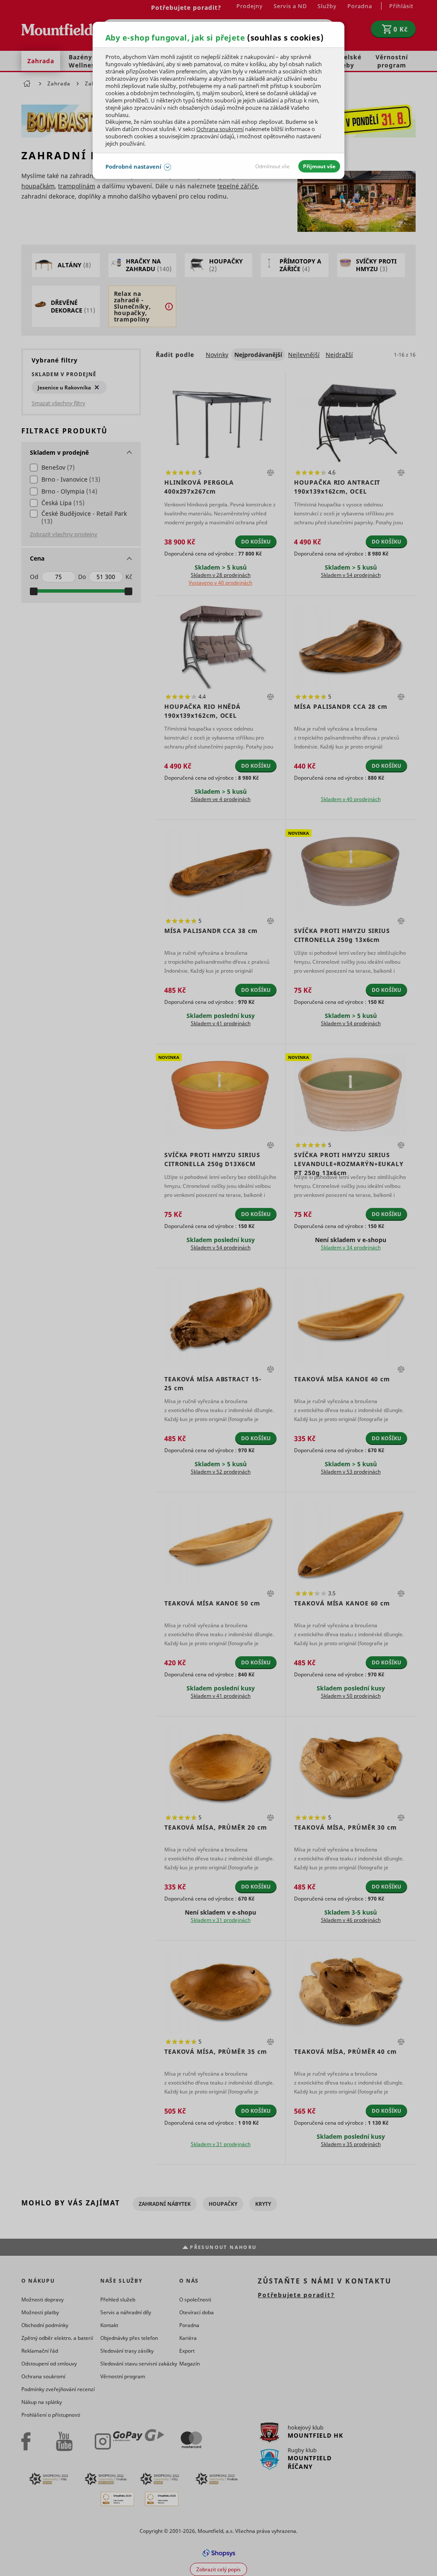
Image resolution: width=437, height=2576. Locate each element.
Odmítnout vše (272, 166)
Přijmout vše (319, 166)
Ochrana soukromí (220, 129)
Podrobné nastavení (133, 167)
